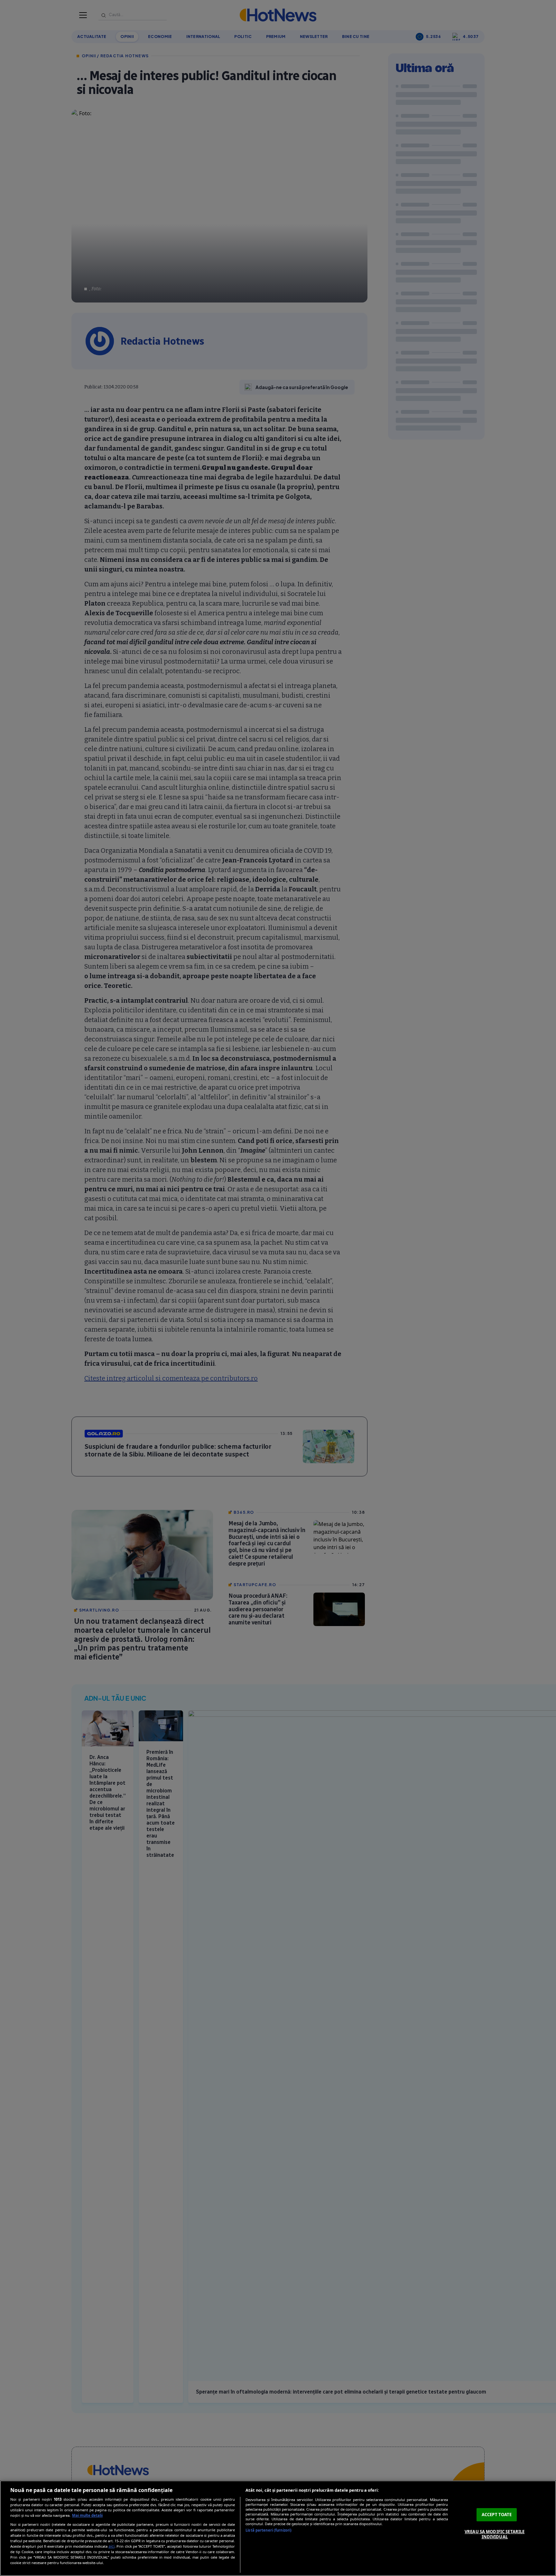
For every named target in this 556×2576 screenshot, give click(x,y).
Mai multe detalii (87, 2515)
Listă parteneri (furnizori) (269, 2530)
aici (111, 2546)
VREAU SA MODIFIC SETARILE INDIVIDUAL (495, 2534)
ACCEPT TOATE (497, 2515)
